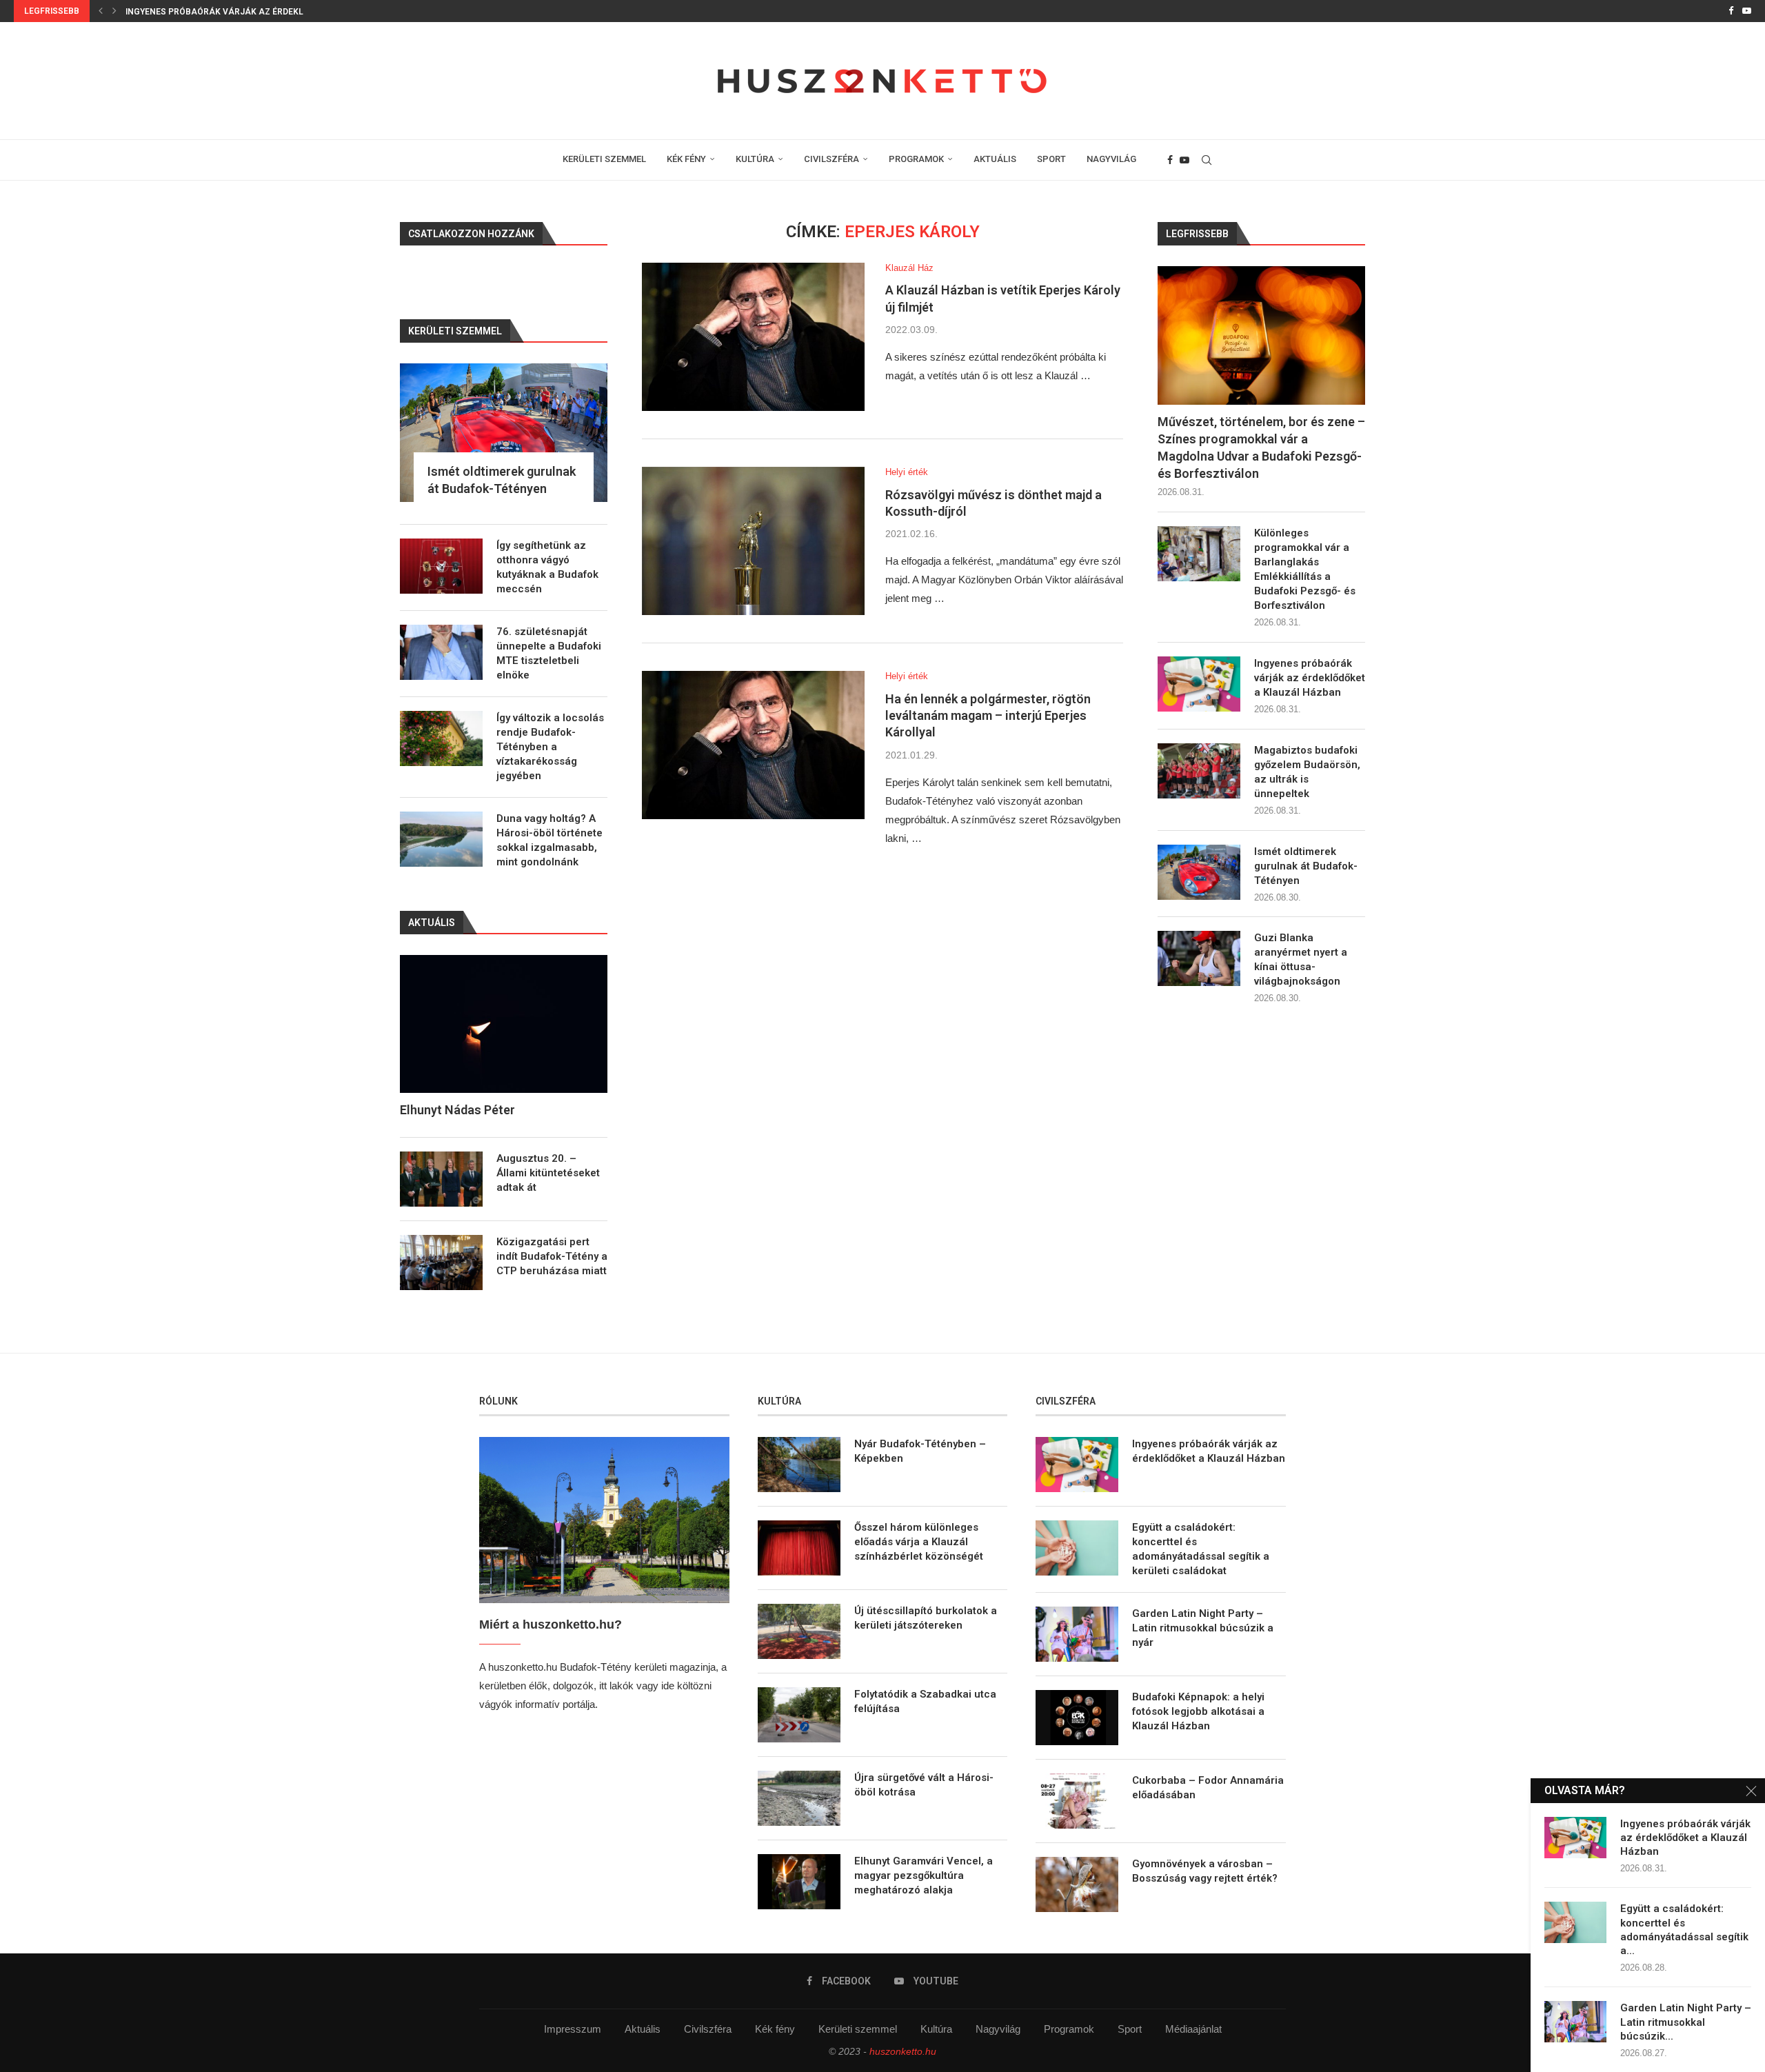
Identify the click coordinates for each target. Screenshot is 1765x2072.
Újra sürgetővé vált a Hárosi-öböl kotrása (924, 1785)
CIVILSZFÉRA (831, 159)
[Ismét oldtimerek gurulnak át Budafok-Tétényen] (1199, 872)
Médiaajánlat (1193, 2029)
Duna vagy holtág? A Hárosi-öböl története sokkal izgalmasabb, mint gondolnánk (549, 840)
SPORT (1051, 159)
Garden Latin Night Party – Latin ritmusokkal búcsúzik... (1686, 2022)
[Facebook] (1731, 11)
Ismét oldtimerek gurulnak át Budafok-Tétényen (1306, 866)
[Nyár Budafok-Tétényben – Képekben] (799, 1465)
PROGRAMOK (916, 159)
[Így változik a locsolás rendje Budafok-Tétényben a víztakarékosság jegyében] (441, 738)
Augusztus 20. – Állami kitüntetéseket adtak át (548, 1173)
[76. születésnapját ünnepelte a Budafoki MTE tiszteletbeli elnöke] (441, 652)
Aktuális (643, 2029)
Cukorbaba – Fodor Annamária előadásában (1208, 1788)
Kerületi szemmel (858, 2029)
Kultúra (936, 2029)
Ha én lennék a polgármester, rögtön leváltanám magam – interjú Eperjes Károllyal (988, 716)
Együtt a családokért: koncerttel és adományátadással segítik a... (1684, 1930)
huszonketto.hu (903, 2051)
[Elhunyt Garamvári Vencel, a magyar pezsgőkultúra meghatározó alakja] (799, 1882)
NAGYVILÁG (1111, 159)
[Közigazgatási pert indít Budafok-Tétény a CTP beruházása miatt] (441, 1263)
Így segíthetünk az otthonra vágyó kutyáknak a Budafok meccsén (547, 567)
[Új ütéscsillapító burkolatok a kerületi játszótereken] (799, 1631)
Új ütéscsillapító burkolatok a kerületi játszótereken (926, 1618)
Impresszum (573, 2029)
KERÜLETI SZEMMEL (604, 159)
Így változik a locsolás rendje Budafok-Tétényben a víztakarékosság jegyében (550, 747)
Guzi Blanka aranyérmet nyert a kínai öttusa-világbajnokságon (1301, 959)
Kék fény (775, 2029)
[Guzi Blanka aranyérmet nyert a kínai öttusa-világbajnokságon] (1199, 958)
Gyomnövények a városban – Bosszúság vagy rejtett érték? (1205, 1871)
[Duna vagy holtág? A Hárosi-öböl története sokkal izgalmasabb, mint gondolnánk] (441, 839)
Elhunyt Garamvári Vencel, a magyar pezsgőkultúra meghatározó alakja (924, 1875)
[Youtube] (1747, 11)
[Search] (1207, 160)
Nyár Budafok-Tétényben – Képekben (920, 1451)
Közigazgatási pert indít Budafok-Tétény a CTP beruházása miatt (552, 1256)
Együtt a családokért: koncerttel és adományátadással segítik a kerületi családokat (1201, 1549)
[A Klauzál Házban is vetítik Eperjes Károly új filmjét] (753, 337)
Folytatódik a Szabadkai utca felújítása (925, 1701)
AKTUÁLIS (995, 159)
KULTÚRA (755, 159)
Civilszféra (708, 2029)
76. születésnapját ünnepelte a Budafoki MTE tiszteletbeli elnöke (549, 653)
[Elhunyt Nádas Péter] (504, 1024)
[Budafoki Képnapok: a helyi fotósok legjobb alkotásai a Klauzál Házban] (1077, 1718)
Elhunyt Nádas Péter (457, 1110)
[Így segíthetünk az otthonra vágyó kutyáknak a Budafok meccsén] (441, 566)
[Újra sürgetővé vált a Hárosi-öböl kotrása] (799, 1798)
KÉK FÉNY (686, 159)
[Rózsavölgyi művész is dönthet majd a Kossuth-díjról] (753, 541)
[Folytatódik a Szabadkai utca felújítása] (799, 1715)
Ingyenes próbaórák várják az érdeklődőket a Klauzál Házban (274, 12)
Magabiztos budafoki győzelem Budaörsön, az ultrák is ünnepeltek (1307, 772)
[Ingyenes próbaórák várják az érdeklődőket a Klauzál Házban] (1199, 684)
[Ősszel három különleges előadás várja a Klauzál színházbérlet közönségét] (799, 1548)
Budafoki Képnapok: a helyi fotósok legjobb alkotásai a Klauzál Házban (1198, 1711)
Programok (1069, 2029)
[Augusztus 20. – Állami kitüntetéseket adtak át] (441, 1179)
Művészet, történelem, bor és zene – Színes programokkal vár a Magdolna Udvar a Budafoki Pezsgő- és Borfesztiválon (1261, 448)
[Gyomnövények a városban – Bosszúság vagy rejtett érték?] (1077, 1884)
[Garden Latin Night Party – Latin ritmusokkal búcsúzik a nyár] (1077, 1634)
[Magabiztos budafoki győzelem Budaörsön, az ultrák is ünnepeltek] (1199, 771)
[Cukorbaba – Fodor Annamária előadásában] (1077, 1801)
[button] (101, 11)
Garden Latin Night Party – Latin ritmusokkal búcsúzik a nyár (1203, 1628)
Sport (1130, 2029)
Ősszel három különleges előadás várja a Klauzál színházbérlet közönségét (919, 1542)
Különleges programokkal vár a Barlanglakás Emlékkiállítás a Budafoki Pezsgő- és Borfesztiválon (1305, 569)
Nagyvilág (998, 2029)
